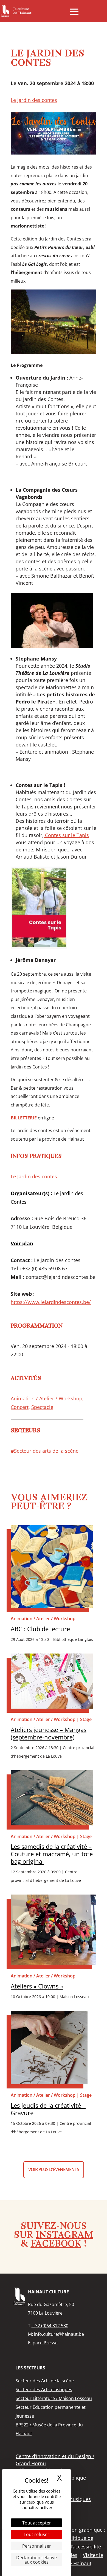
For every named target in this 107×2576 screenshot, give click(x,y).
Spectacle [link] (42, 1407)
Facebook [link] (56, 2244)
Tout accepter (37, 2523)
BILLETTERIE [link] (24, 1118)
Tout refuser (36, 2534)
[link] (16, 11)
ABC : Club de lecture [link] (40, 1629)
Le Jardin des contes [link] (34, 100)
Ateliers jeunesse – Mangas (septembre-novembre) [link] (49, 1733)
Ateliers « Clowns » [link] (37, 1986)
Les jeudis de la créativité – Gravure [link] (48, 2109)
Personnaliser (37, 2546)
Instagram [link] (64, 2236)
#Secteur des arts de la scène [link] (45, 1451)
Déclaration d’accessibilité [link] (71, 2547)
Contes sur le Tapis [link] (66, 835)
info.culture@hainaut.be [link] (59, 2334)
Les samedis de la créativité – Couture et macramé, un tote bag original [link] (52, 1854)
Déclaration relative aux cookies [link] (36, 2560)
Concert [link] (20, 1407)
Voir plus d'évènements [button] (54, 2169)
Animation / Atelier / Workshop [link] (47, 1398)
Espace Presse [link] (43, 2343)
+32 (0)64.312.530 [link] (50, 2326)
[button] (74, 12)
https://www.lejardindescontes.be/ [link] (51, 1302)
